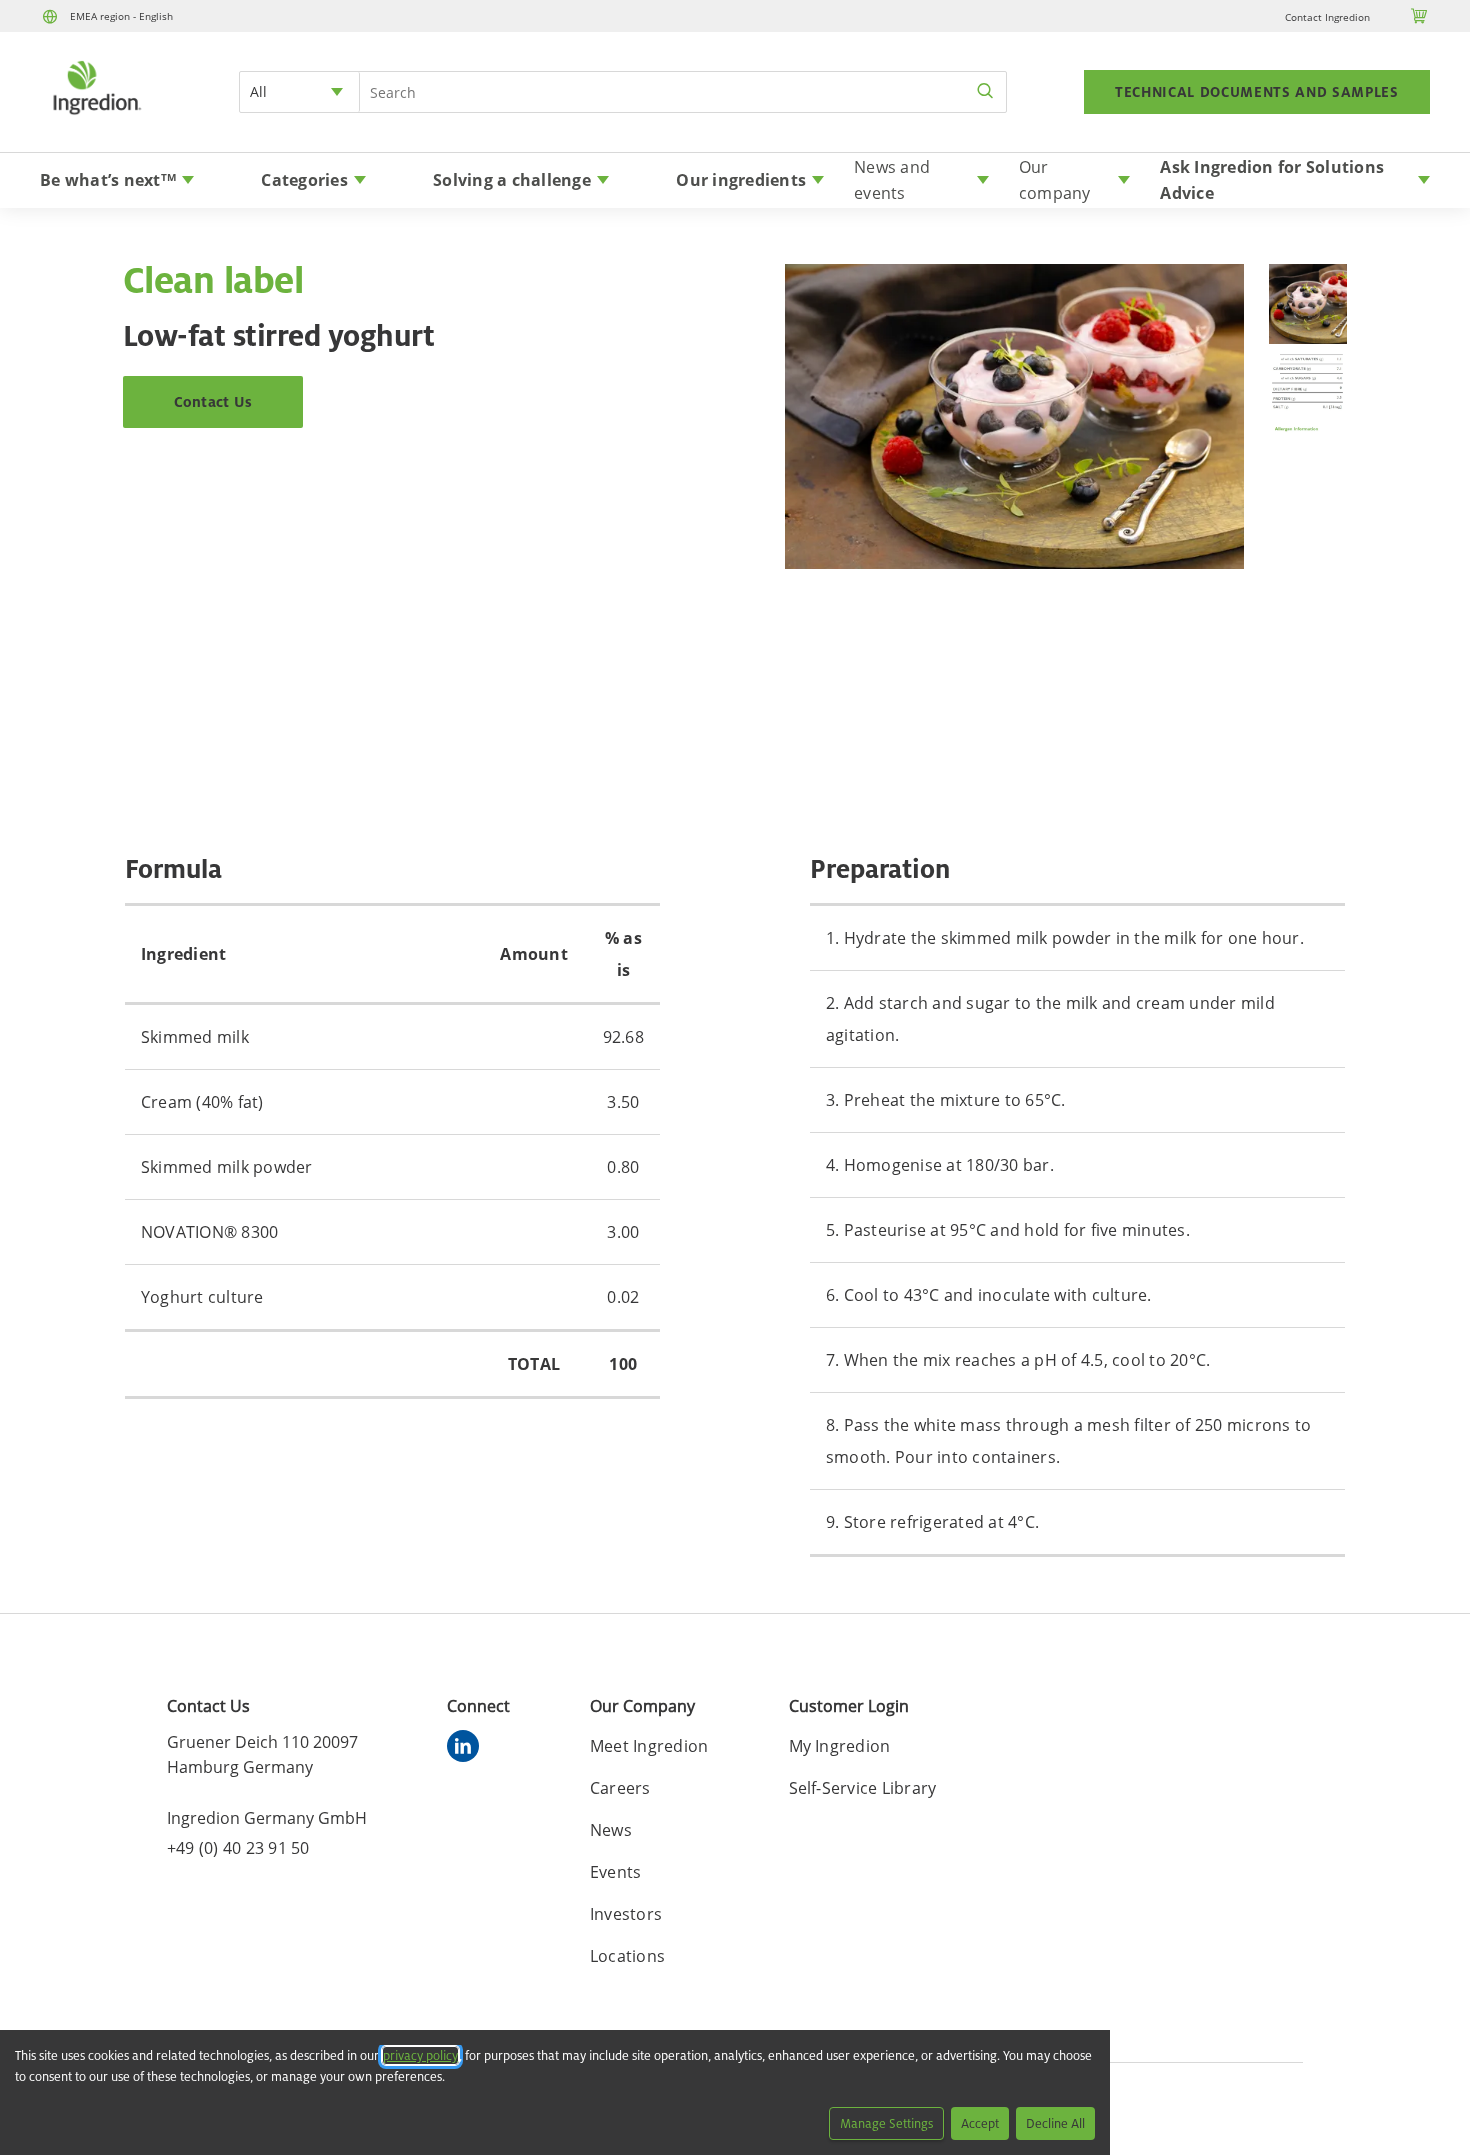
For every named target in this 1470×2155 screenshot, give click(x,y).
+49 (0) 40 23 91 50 (238, 1848)
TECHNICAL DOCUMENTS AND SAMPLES (1257, 92)
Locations (627, 1956)
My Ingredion (840, 1746)
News (611, 1830)
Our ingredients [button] (741, 180)
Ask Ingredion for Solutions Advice (1272, 180)
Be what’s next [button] (108, 180)
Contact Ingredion (1327, 17)
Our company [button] (1055, 180)
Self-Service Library (863, 1788)
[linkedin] (468, 1749)
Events (616, 1872)
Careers (620, 1788)
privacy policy (420, 2055)
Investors (626, 1914)
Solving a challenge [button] (512, 180)
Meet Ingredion (649, 1746)
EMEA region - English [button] (121, 16)
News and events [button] (892, 180)
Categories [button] (304, 180)
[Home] (96, 117)
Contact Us (213, 401)
